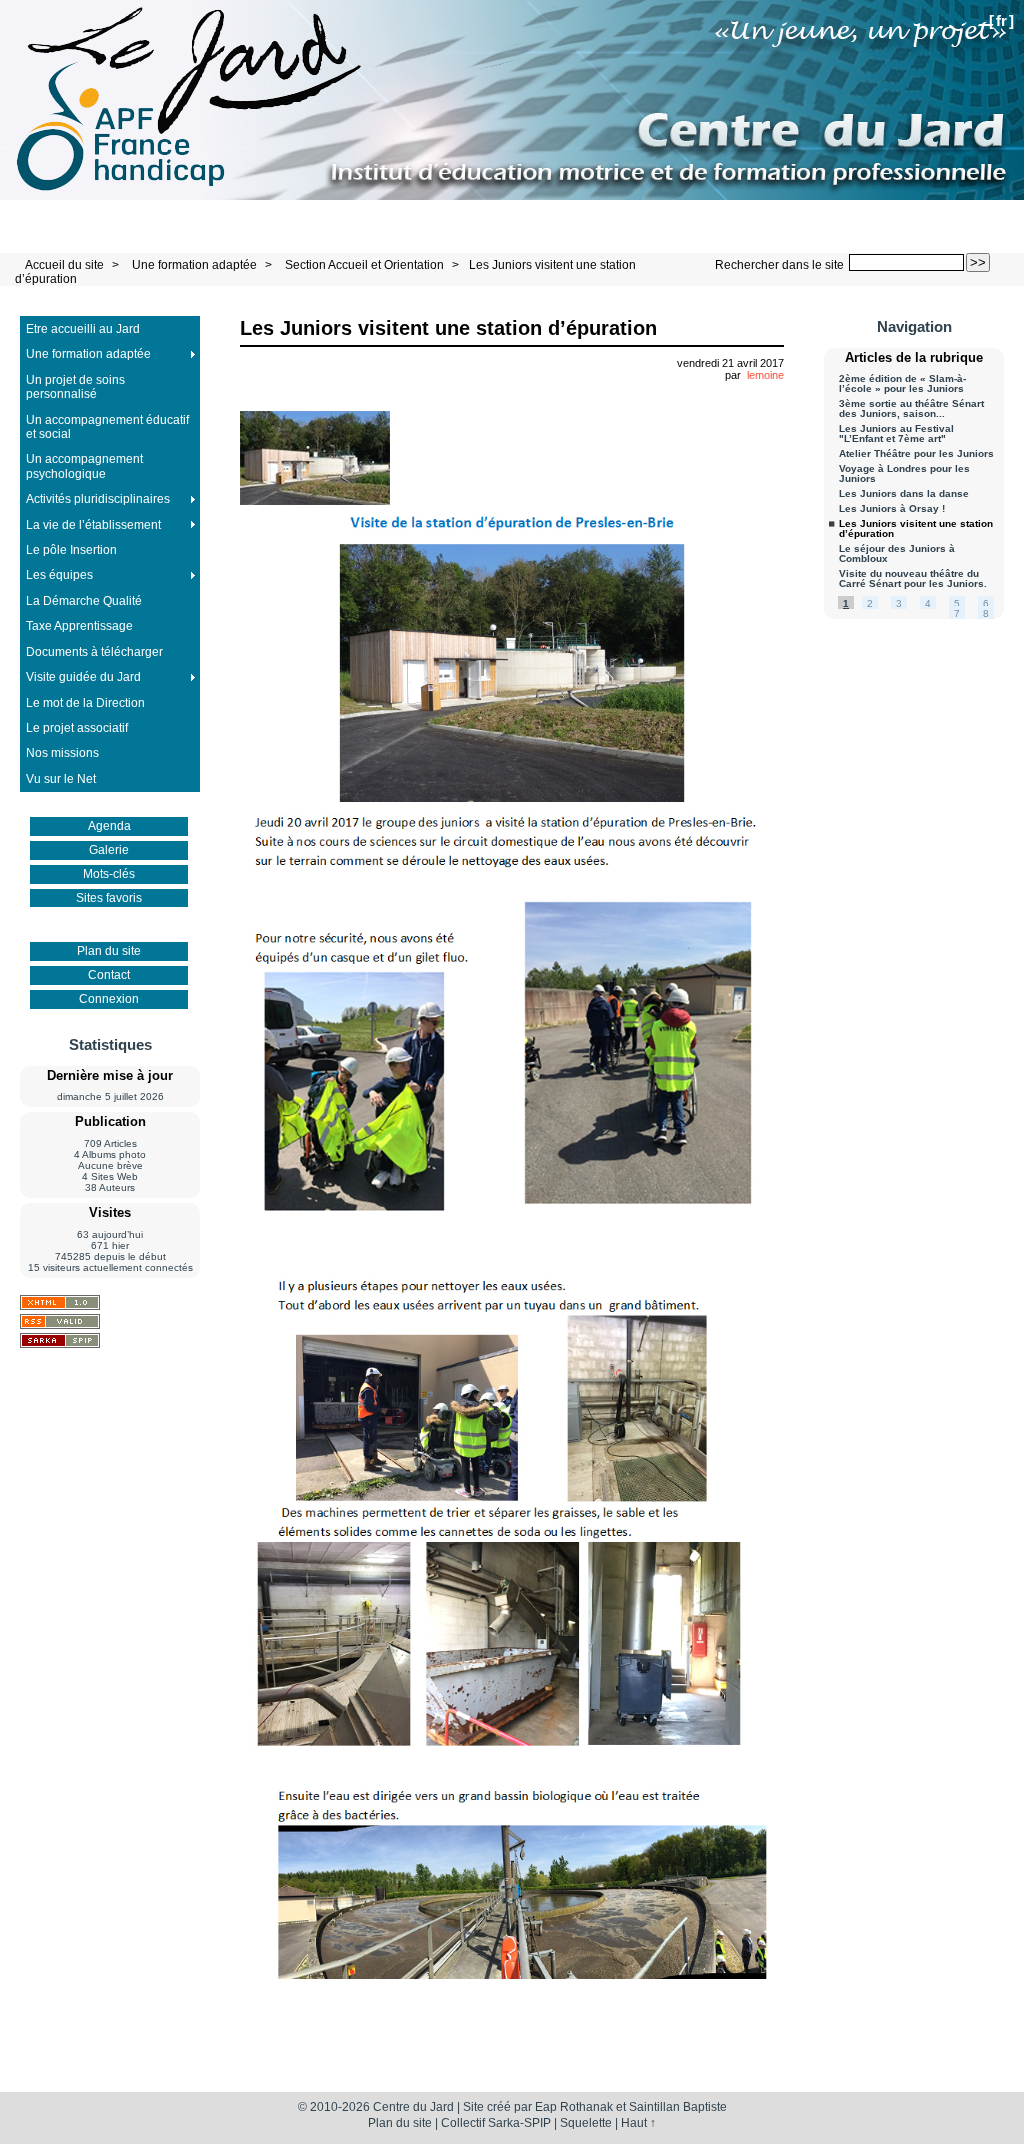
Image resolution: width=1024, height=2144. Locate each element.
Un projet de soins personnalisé (75, 387)
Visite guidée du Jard (83, 677)
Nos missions (62, 753)
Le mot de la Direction (85, 703)
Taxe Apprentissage (79, 626)
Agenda (109, 826)
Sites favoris (109, 898)
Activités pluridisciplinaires (98, 499)
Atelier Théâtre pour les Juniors (916, 454)
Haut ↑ (638, 2123)
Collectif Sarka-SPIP (496, 2123)
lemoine (765, 375)
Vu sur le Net (61, 779)
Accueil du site (64, 265)
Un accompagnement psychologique (84, 466)
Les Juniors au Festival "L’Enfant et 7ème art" (896, 434)
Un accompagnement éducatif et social (107, 427)
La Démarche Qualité (84, 601)
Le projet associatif (77, 728)
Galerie (109, 850)
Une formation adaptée (194, 265)
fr (1001, 20)
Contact (109, 975)
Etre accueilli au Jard (83, 329)
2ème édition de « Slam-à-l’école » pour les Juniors (902, 384)
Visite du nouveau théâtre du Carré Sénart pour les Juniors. (913, 579)
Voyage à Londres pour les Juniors (904, 474)
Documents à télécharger (94, 652)
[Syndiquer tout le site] (60, 1321)
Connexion (109, 999)
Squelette (586, 2123)
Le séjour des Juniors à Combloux (897, 554)
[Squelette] (60, 1340)
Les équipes (59, 575)
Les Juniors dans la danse (904, 494)
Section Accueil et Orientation (364, 265)
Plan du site (109, 951)
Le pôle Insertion (71, 550)
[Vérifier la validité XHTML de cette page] (60, 1302)
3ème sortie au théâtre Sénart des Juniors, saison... (911, 409)
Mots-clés (109, 874)
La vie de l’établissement (93, 525)
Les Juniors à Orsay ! (892, 509)
